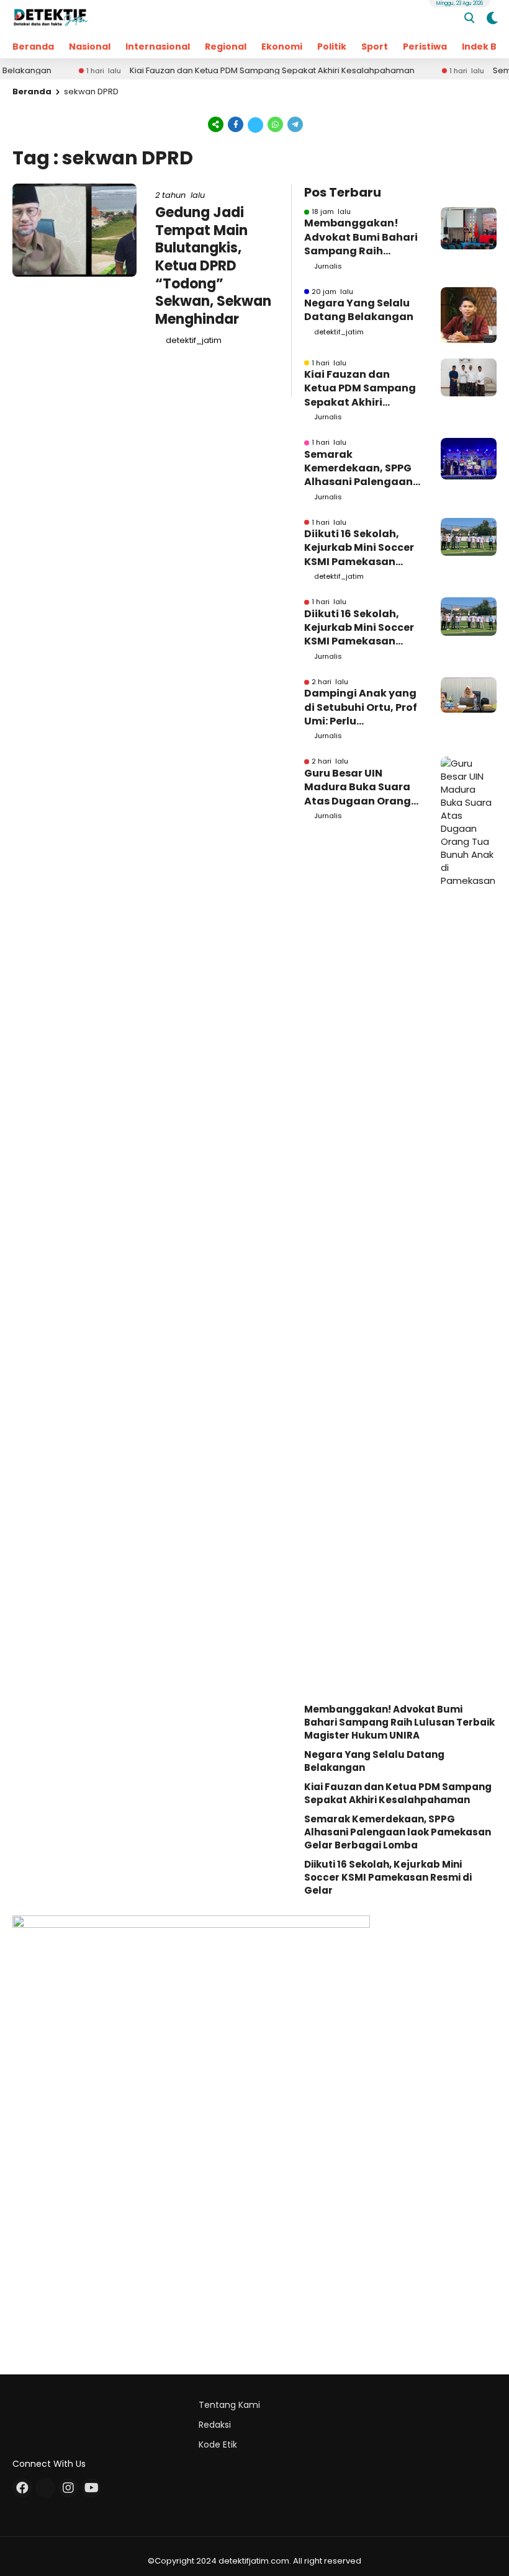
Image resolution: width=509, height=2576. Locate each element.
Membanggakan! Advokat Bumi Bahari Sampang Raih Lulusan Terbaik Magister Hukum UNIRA (361, 237)
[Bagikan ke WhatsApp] (276, 124)
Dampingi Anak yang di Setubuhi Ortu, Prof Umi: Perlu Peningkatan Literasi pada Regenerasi (361, 707)
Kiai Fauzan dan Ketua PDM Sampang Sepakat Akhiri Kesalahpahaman (243, 71)
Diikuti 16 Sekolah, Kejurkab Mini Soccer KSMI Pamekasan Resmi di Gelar (359, 548)
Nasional (90, 47)
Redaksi (215, 2425)
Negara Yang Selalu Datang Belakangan (359, 310)
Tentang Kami (229, 2405)
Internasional (158, 47)
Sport (375, 47)
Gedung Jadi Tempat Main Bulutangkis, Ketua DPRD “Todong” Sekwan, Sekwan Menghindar (213, 266)
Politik (332, 47)
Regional (226, 47)
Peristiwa (425, 47)
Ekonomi (282, 47)
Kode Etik (218, 2445)
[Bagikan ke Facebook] (236, 124)
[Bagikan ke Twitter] (256, 124)
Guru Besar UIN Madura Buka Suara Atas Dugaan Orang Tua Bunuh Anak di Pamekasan (358, 787)
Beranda (33, 47)
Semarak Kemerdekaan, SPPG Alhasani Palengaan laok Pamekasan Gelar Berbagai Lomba (358, 469)
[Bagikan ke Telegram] (294, 124)
